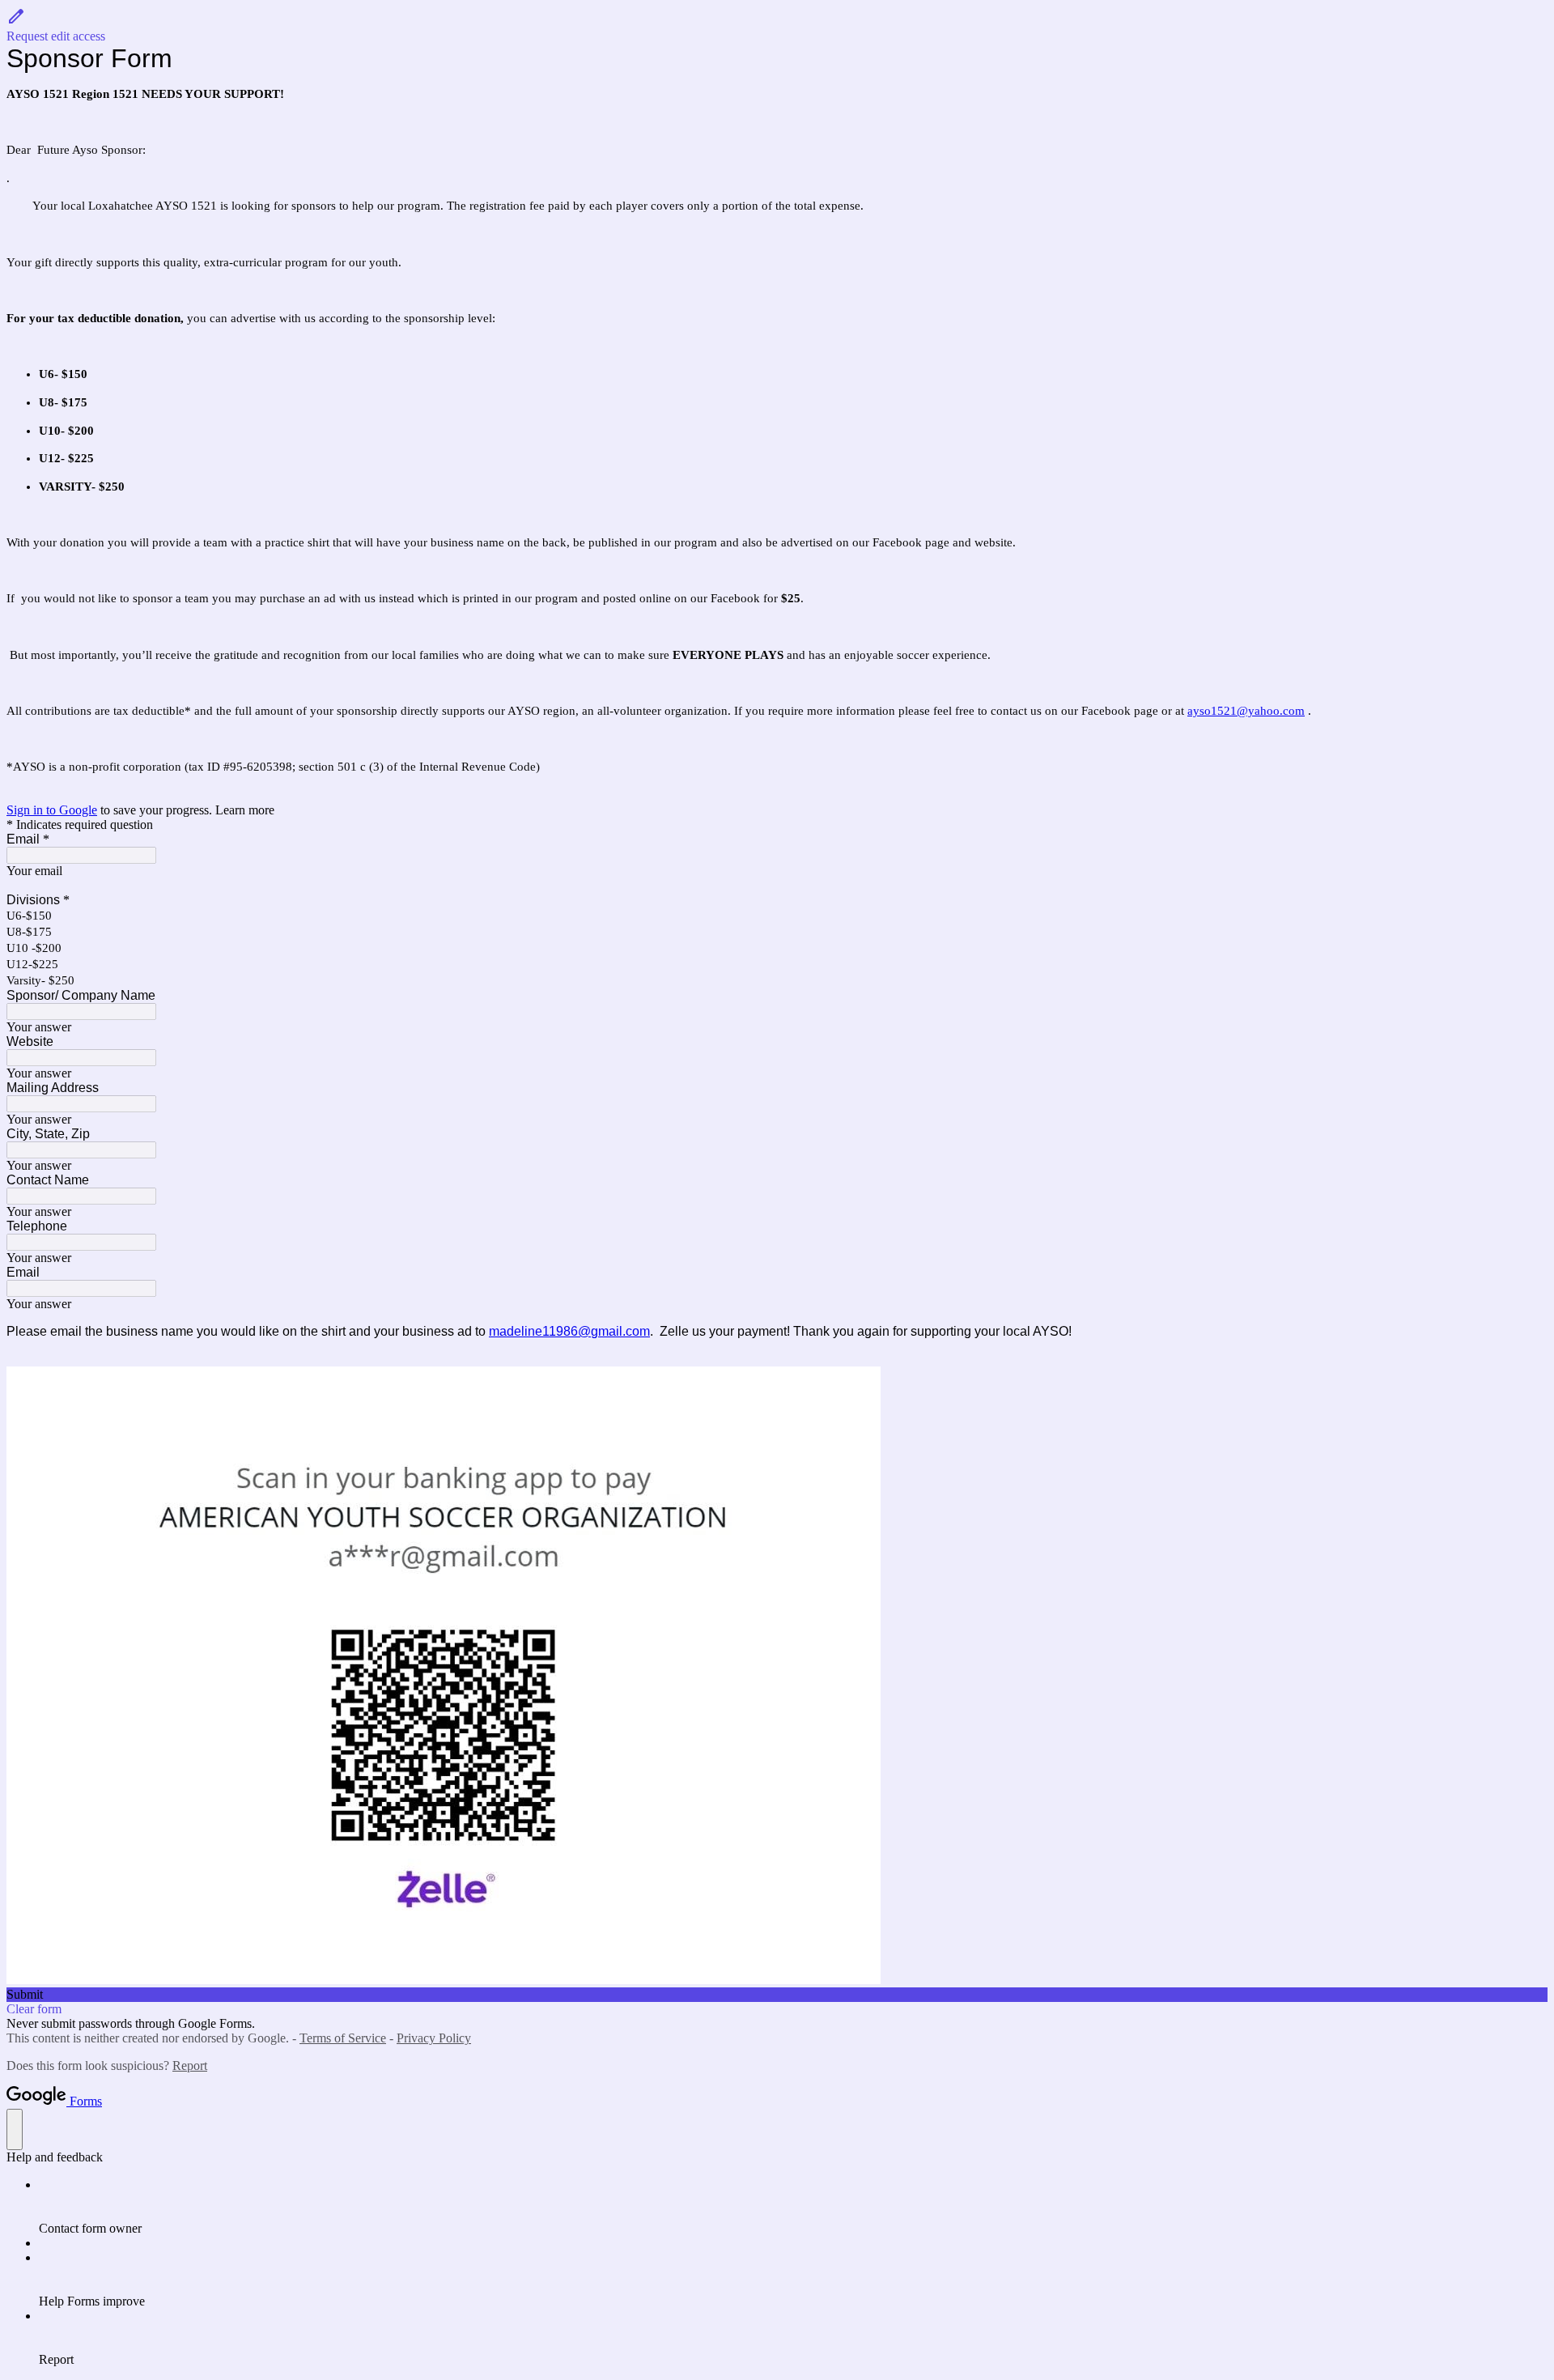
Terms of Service (343, 2038)
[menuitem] (793, 2207)
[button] (777, 25)
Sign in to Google (52, 810)
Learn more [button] (245, 810)
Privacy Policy (434, 2038)
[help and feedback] (15, 2129)
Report (190, 2065)
